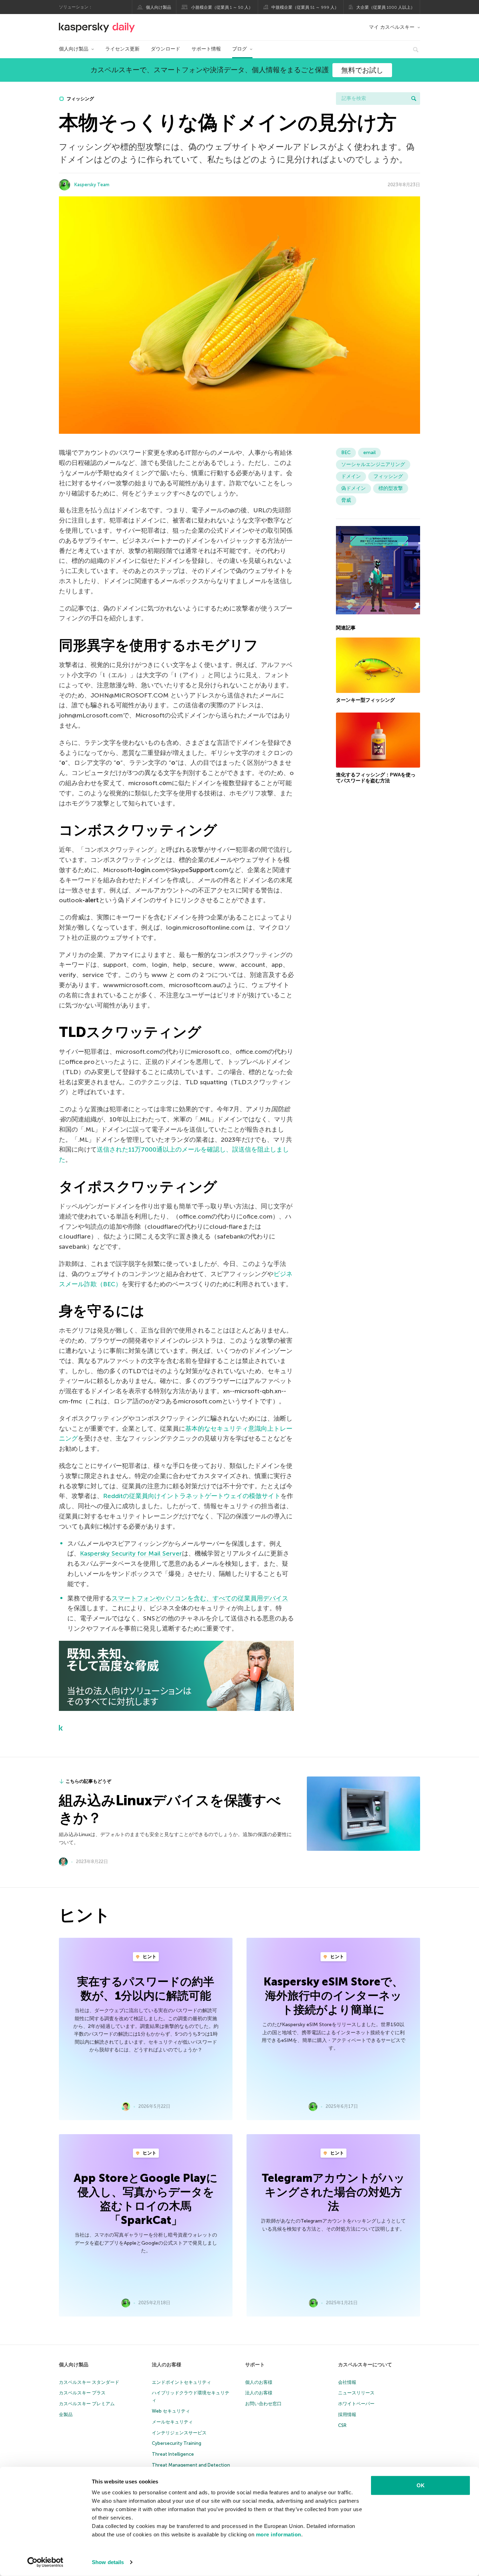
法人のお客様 (167, 2365)
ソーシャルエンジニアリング (373, 464)
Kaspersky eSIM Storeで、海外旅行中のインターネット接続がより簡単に (333, 1996)
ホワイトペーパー (356, 2404)
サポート (255, 2365)
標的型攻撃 (391, 488)
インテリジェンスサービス (179, 2433)
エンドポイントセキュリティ (181, 2382)
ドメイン (351, 476)
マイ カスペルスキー (392, 27)
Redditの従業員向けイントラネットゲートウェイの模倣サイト (192, 1496)
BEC (346, 453)
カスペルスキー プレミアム (87, 2404)
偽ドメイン (353, 488)
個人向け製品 (158, 7)
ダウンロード (166, 49)
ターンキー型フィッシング (365, 700)
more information (279, 2534)
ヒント (149, 1957)
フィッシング (80, 99)
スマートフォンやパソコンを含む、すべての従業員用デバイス (200, 1598)
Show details (108, 2562)
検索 (414, 99)
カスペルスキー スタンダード (89, 2382)
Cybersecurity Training (177, 2443)
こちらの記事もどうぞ (88, 1781)
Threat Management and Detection (191, 2465)
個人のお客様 (259, 2382)
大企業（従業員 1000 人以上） (386, 7)
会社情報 (347, 2382)
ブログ (239, 49)
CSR (342, 2425)
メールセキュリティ (172, 2422)
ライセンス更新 (122, 49)
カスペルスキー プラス (82, 2393)
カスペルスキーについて (365, 2365)
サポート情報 (206, 49)
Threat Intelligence (173, 2454)
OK (421, 2485)
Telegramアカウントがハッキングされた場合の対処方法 (333, 2192)
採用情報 (347, 2415)
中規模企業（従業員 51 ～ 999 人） (305, 7)
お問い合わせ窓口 (263, 2404)
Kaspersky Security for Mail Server (131, 1553)
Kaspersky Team (92, 185)
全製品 (66, 2415)
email (369, 453)
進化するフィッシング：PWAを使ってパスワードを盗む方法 (376, 778)
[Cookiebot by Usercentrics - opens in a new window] (45, 2562)
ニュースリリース (356, 2393)
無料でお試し (362, 70)
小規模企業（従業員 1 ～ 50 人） (222, 7)
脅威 (346, 500)
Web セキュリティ (171, 2411)
